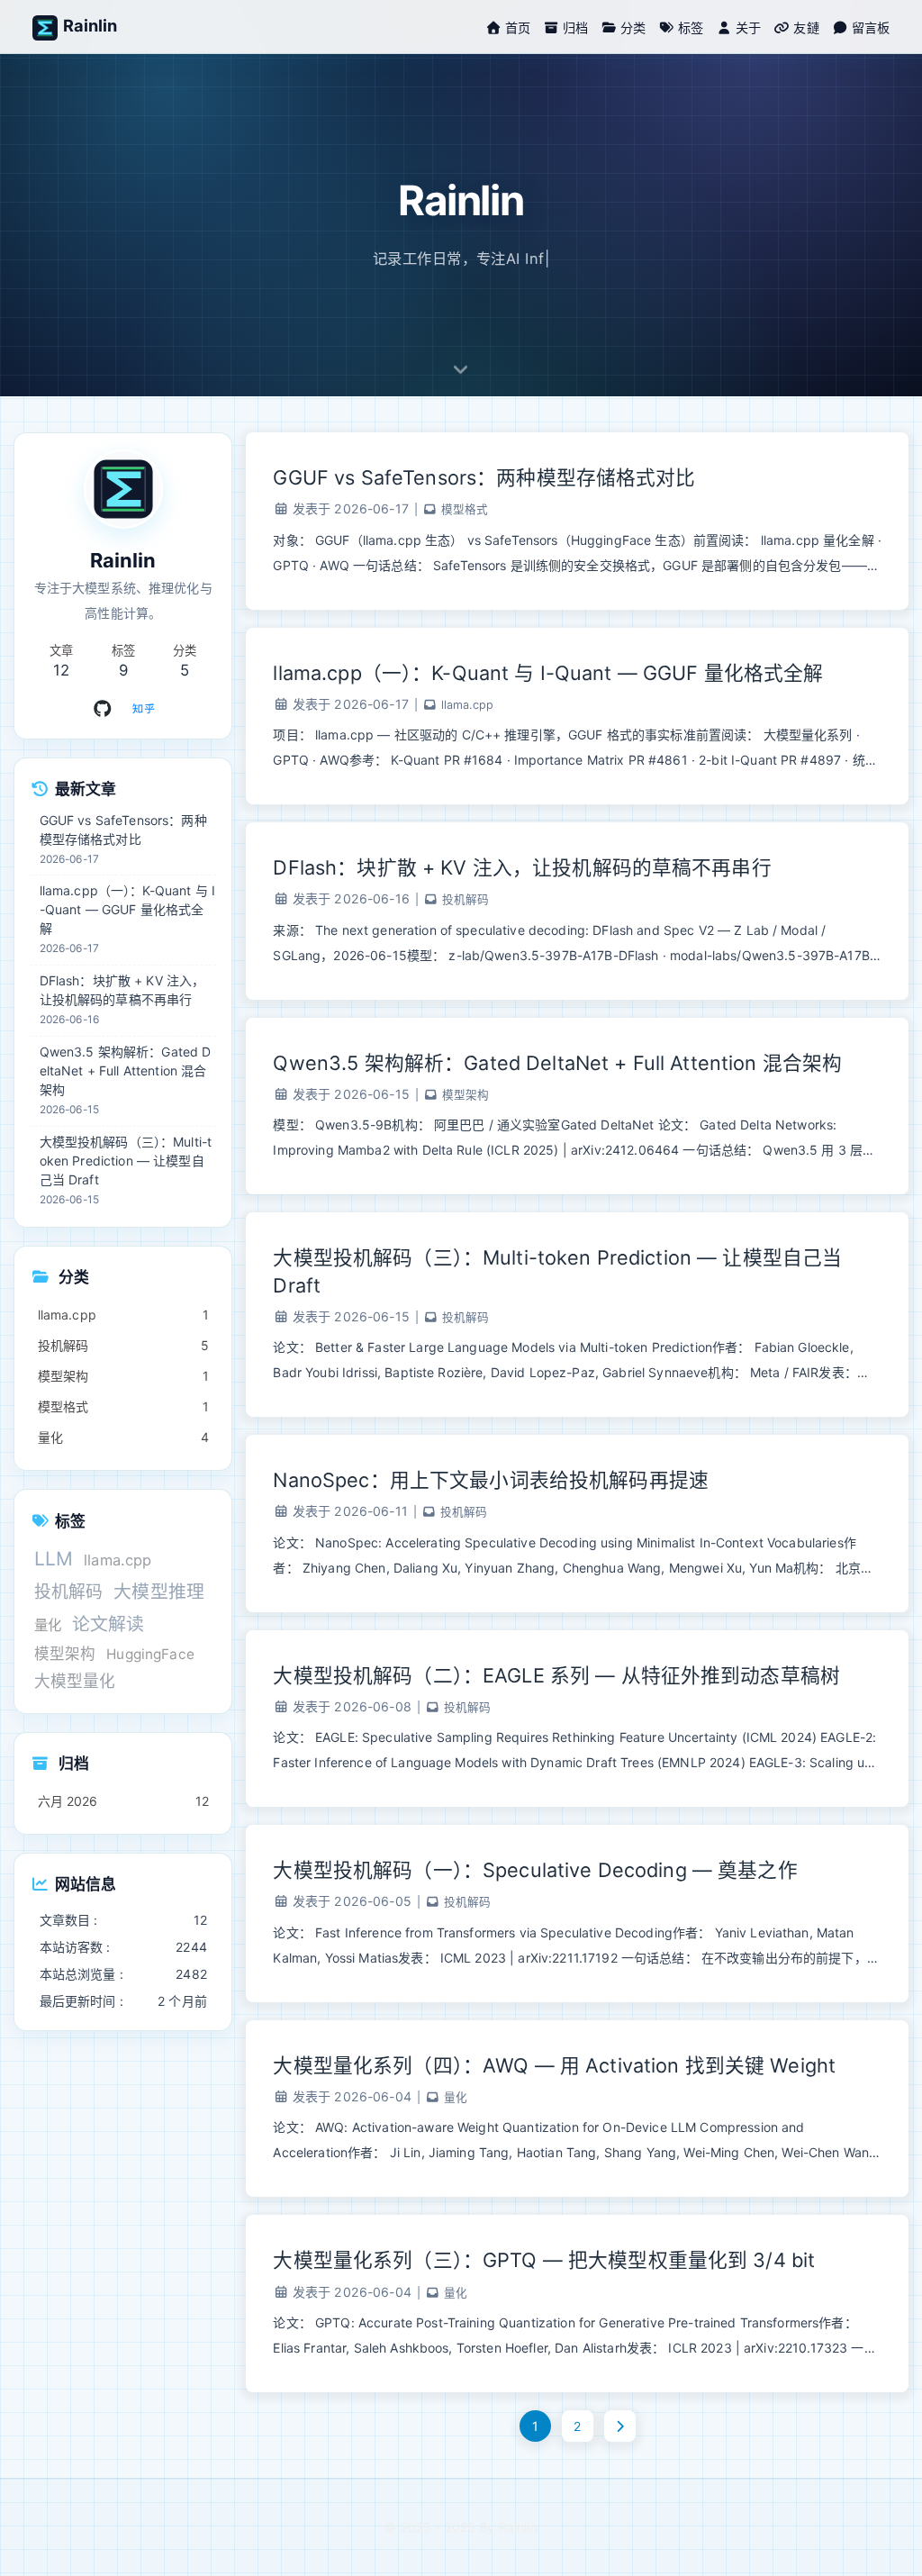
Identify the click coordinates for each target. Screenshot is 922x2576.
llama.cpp (467, 705)
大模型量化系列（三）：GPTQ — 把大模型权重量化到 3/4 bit (544, 2260)
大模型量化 (75, 1681)
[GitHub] (103, 709)
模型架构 (466, 1095)
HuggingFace (150, 1654)
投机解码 (466, 899)
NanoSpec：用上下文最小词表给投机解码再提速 (491, 1480)
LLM (54, 1559)
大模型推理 (159, 1592)
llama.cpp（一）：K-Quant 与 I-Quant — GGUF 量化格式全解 (548, 673)
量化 (456, 2097)
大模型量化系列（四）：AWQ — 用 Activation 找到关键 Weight (554, 2065)
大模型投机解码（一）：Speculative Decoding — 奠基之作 (535, 1870)
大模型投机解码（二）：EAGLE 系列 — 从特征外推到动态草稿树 (556, 1675)
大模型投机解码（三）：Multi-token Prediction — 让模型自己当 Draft (557, 1271)
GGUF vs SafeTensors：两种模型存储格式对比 (484, 477)
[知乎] (144, 709)
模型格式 (465, 509)
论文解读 (108, 1624)
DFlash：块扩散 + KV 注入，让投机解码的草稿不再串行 (522, 867)
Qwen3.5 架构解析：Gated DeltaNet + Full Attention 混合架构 (557, 1063)
